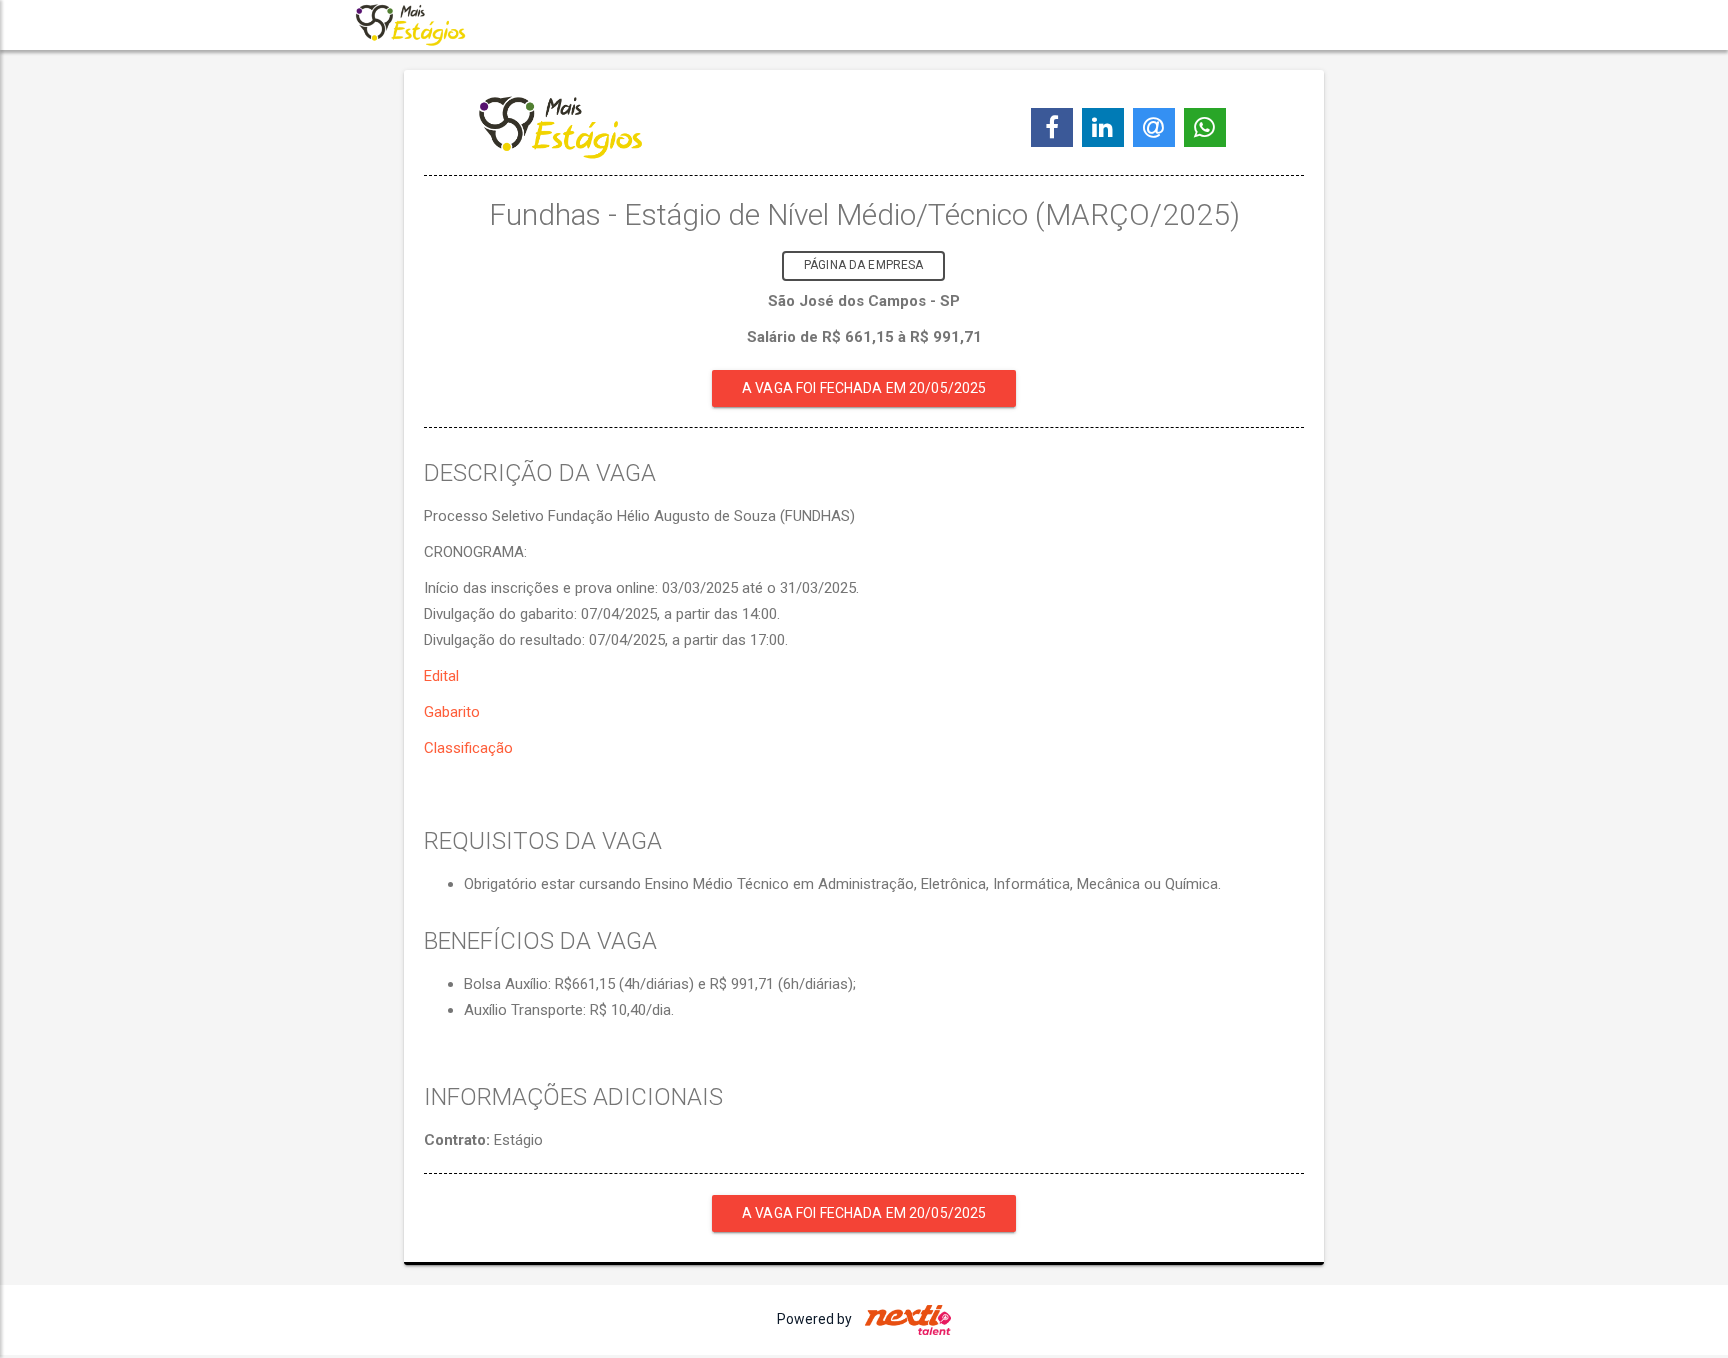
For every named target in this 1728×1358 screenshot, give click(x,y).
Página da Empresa (863, 265)
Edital (441, 676)
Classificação (468, 748)
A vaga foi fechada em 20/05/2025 (864, 388)
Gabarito (452, 712)
